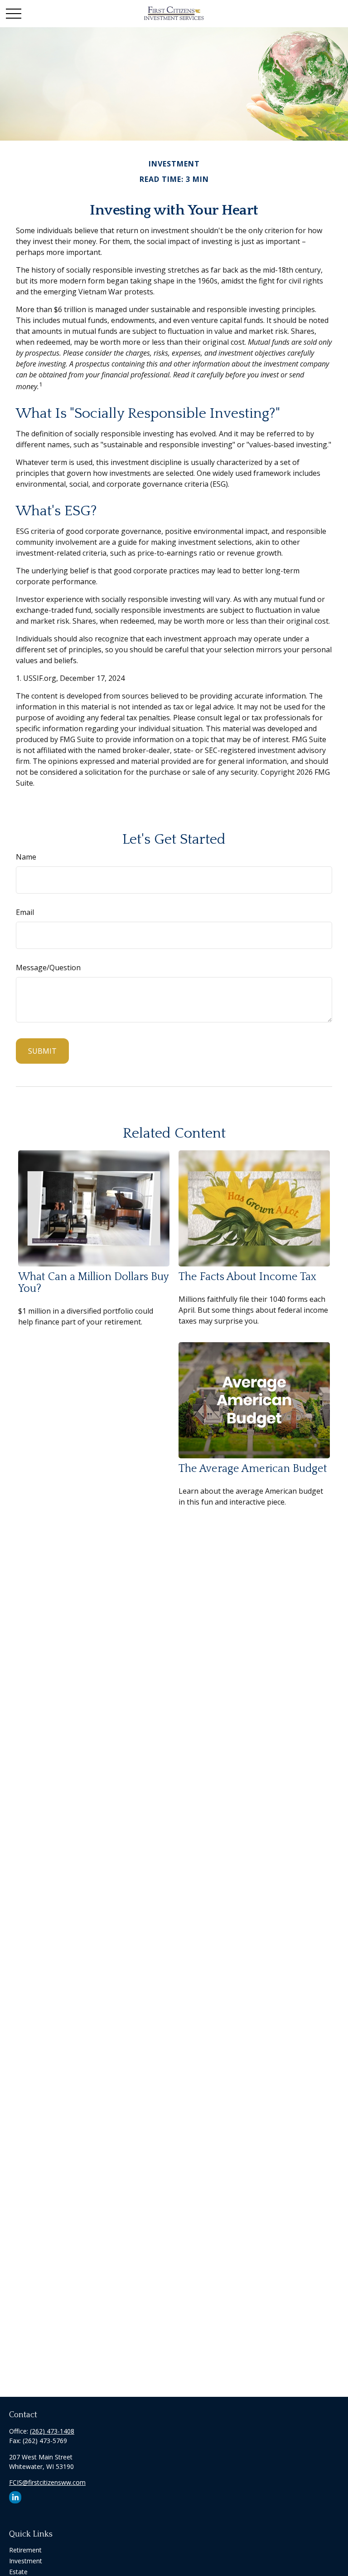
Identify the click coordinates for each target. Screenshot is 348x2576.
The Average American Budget (253, 1469)
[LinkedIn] (15, 2497)
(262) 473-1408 (52, 2431)
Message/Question (48, 968)
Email (25, 912)
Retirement (25, 2550)
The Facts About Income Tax (247, 1277)
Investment (26, 2561)
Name (26, 857)
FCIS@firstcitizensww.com (47, 2482)
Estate (18, 2572)
